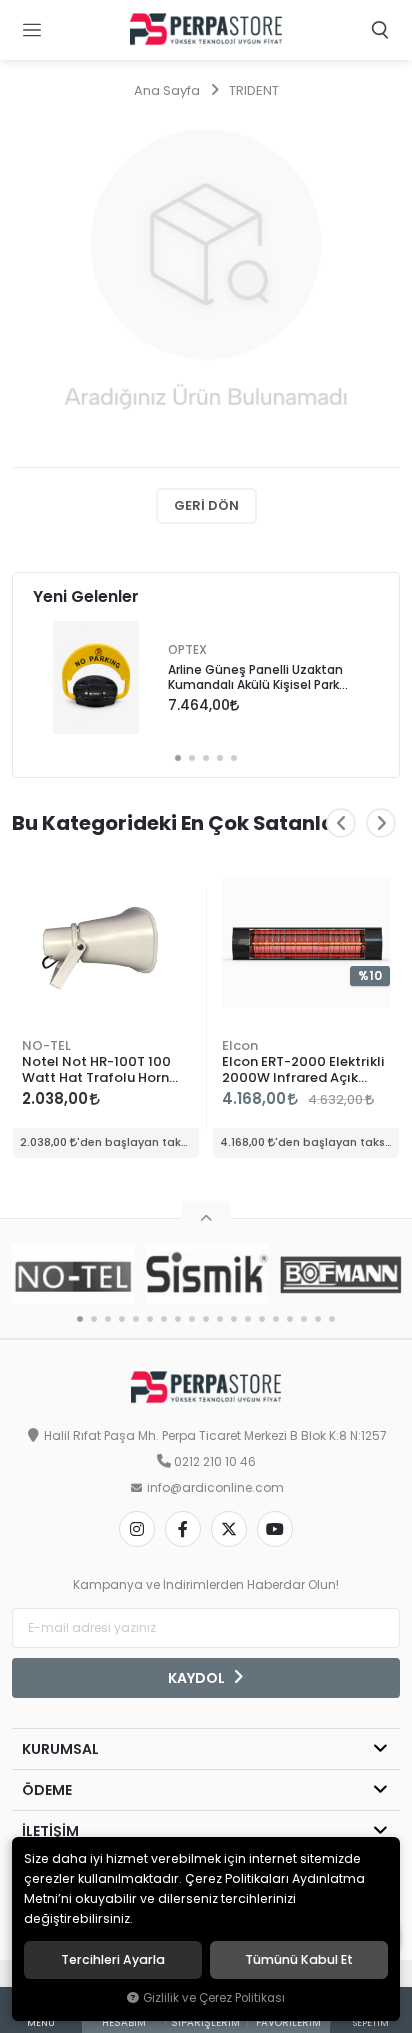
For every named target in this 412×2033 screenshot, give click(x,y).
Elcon (240, 1045)
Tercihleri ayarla (113, 1960)
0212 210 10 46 (215, 1462)
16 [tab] (290, 1319)
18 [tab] (318, 1319)
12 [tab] (234, 1319)
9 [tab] (192, 1319)
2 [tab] (192, 758)
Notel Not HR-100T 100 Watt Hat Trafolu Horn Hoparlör (96, 1070)
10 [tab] (206, 1319)
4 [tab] (220, 758)
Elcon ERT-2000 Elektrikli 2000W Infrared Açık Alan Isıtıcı (303, 1070)
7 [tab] (164, 1319)
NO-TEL (46, 1045)
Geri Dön (206, 505)
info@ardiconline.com (215, 1488)
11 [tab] (220, 1319)
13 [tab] (248, 1319)
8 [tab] (178, 1319)
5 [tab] (234, 758)
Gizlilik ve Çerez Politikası (214, 1998)
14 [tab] (262, 1319)
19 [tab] (332, 1319)
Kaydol (198, 1678)
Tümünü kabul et (299, 1960)
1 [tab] (178, 758)
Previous (341, 823)
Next (381, 823)
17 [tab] (304, 1319)
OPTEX (187, 650)
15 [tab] (276, 1319)
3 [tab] (206, 758)
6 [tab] (150, 1319)
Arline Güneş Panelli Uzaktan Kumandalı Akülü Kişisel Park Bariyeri (255, 678)
